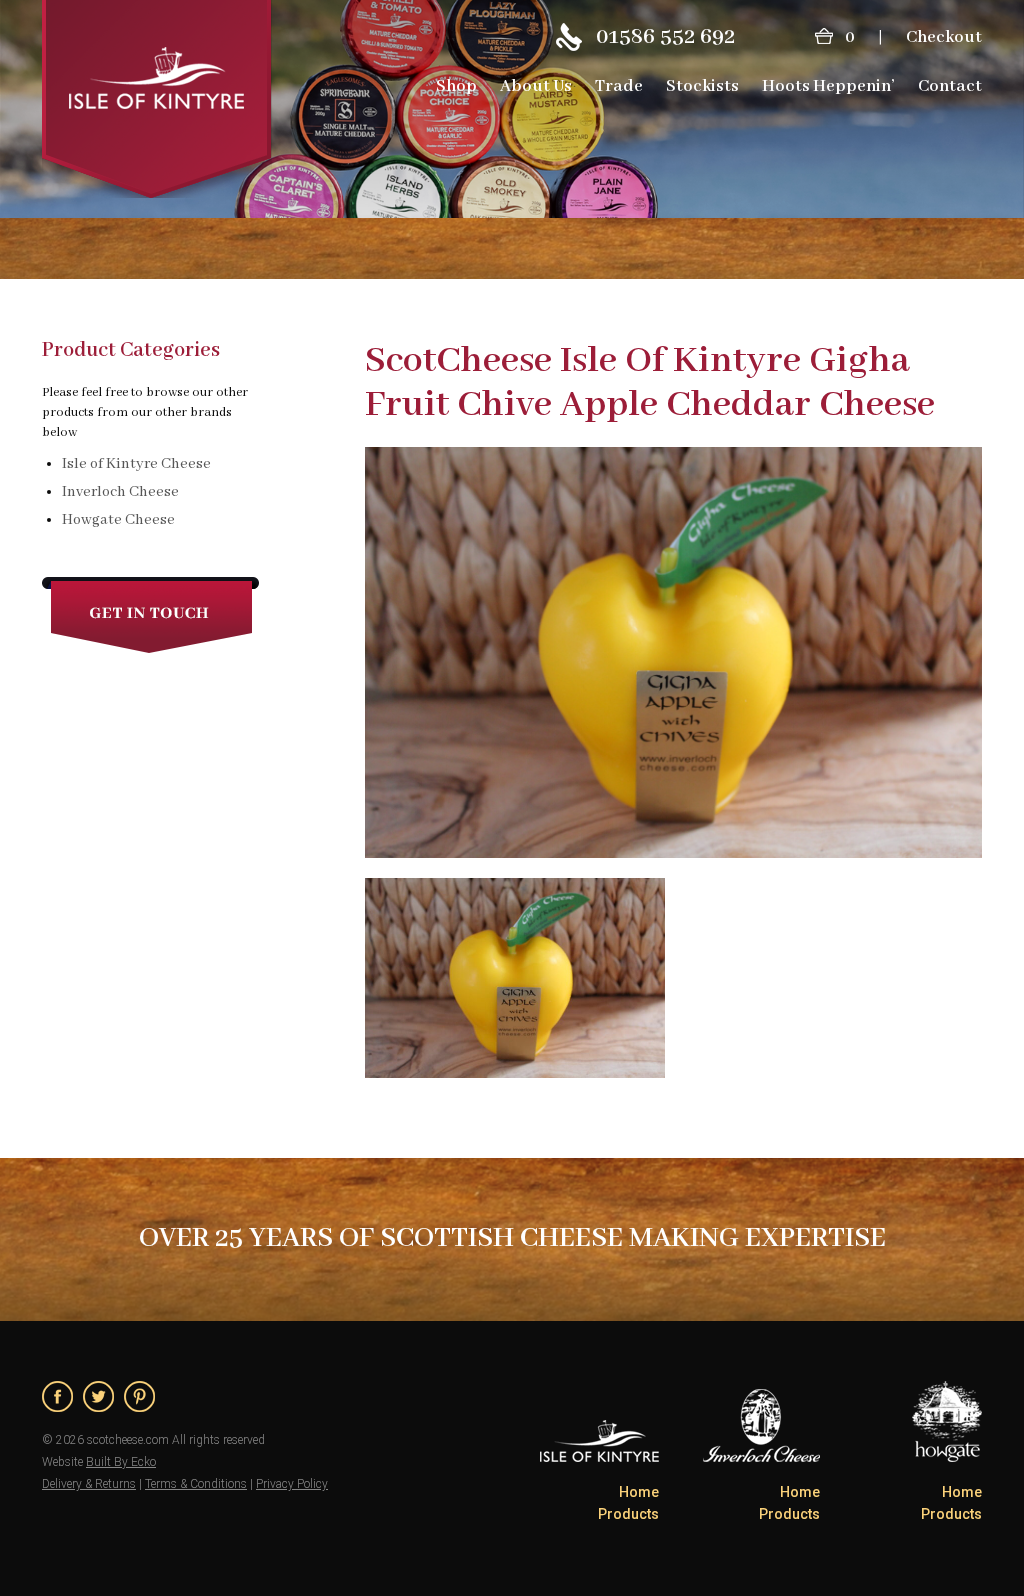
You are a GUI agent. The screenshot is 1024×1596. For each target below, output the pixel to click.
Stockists (702, 86)
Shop (456, 86)
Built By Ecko (121, 1462)
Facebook (57, 1396)
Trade (619, 86)
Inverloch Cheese (120, 492)
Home (639, 1492)
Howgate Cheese (118, 520)
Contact (950, 86)
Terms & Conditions (196, 1484)
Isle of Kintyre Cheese (136, 464)
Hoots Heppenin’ (828, 86)
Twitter (98, 1396)
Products (628, 1514)
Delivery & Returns (89, 1484)
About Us (536, 86)
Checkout (944, 37)
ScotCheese (157, 99)
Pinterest (139, 1396)
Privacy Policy (292, 1484)
